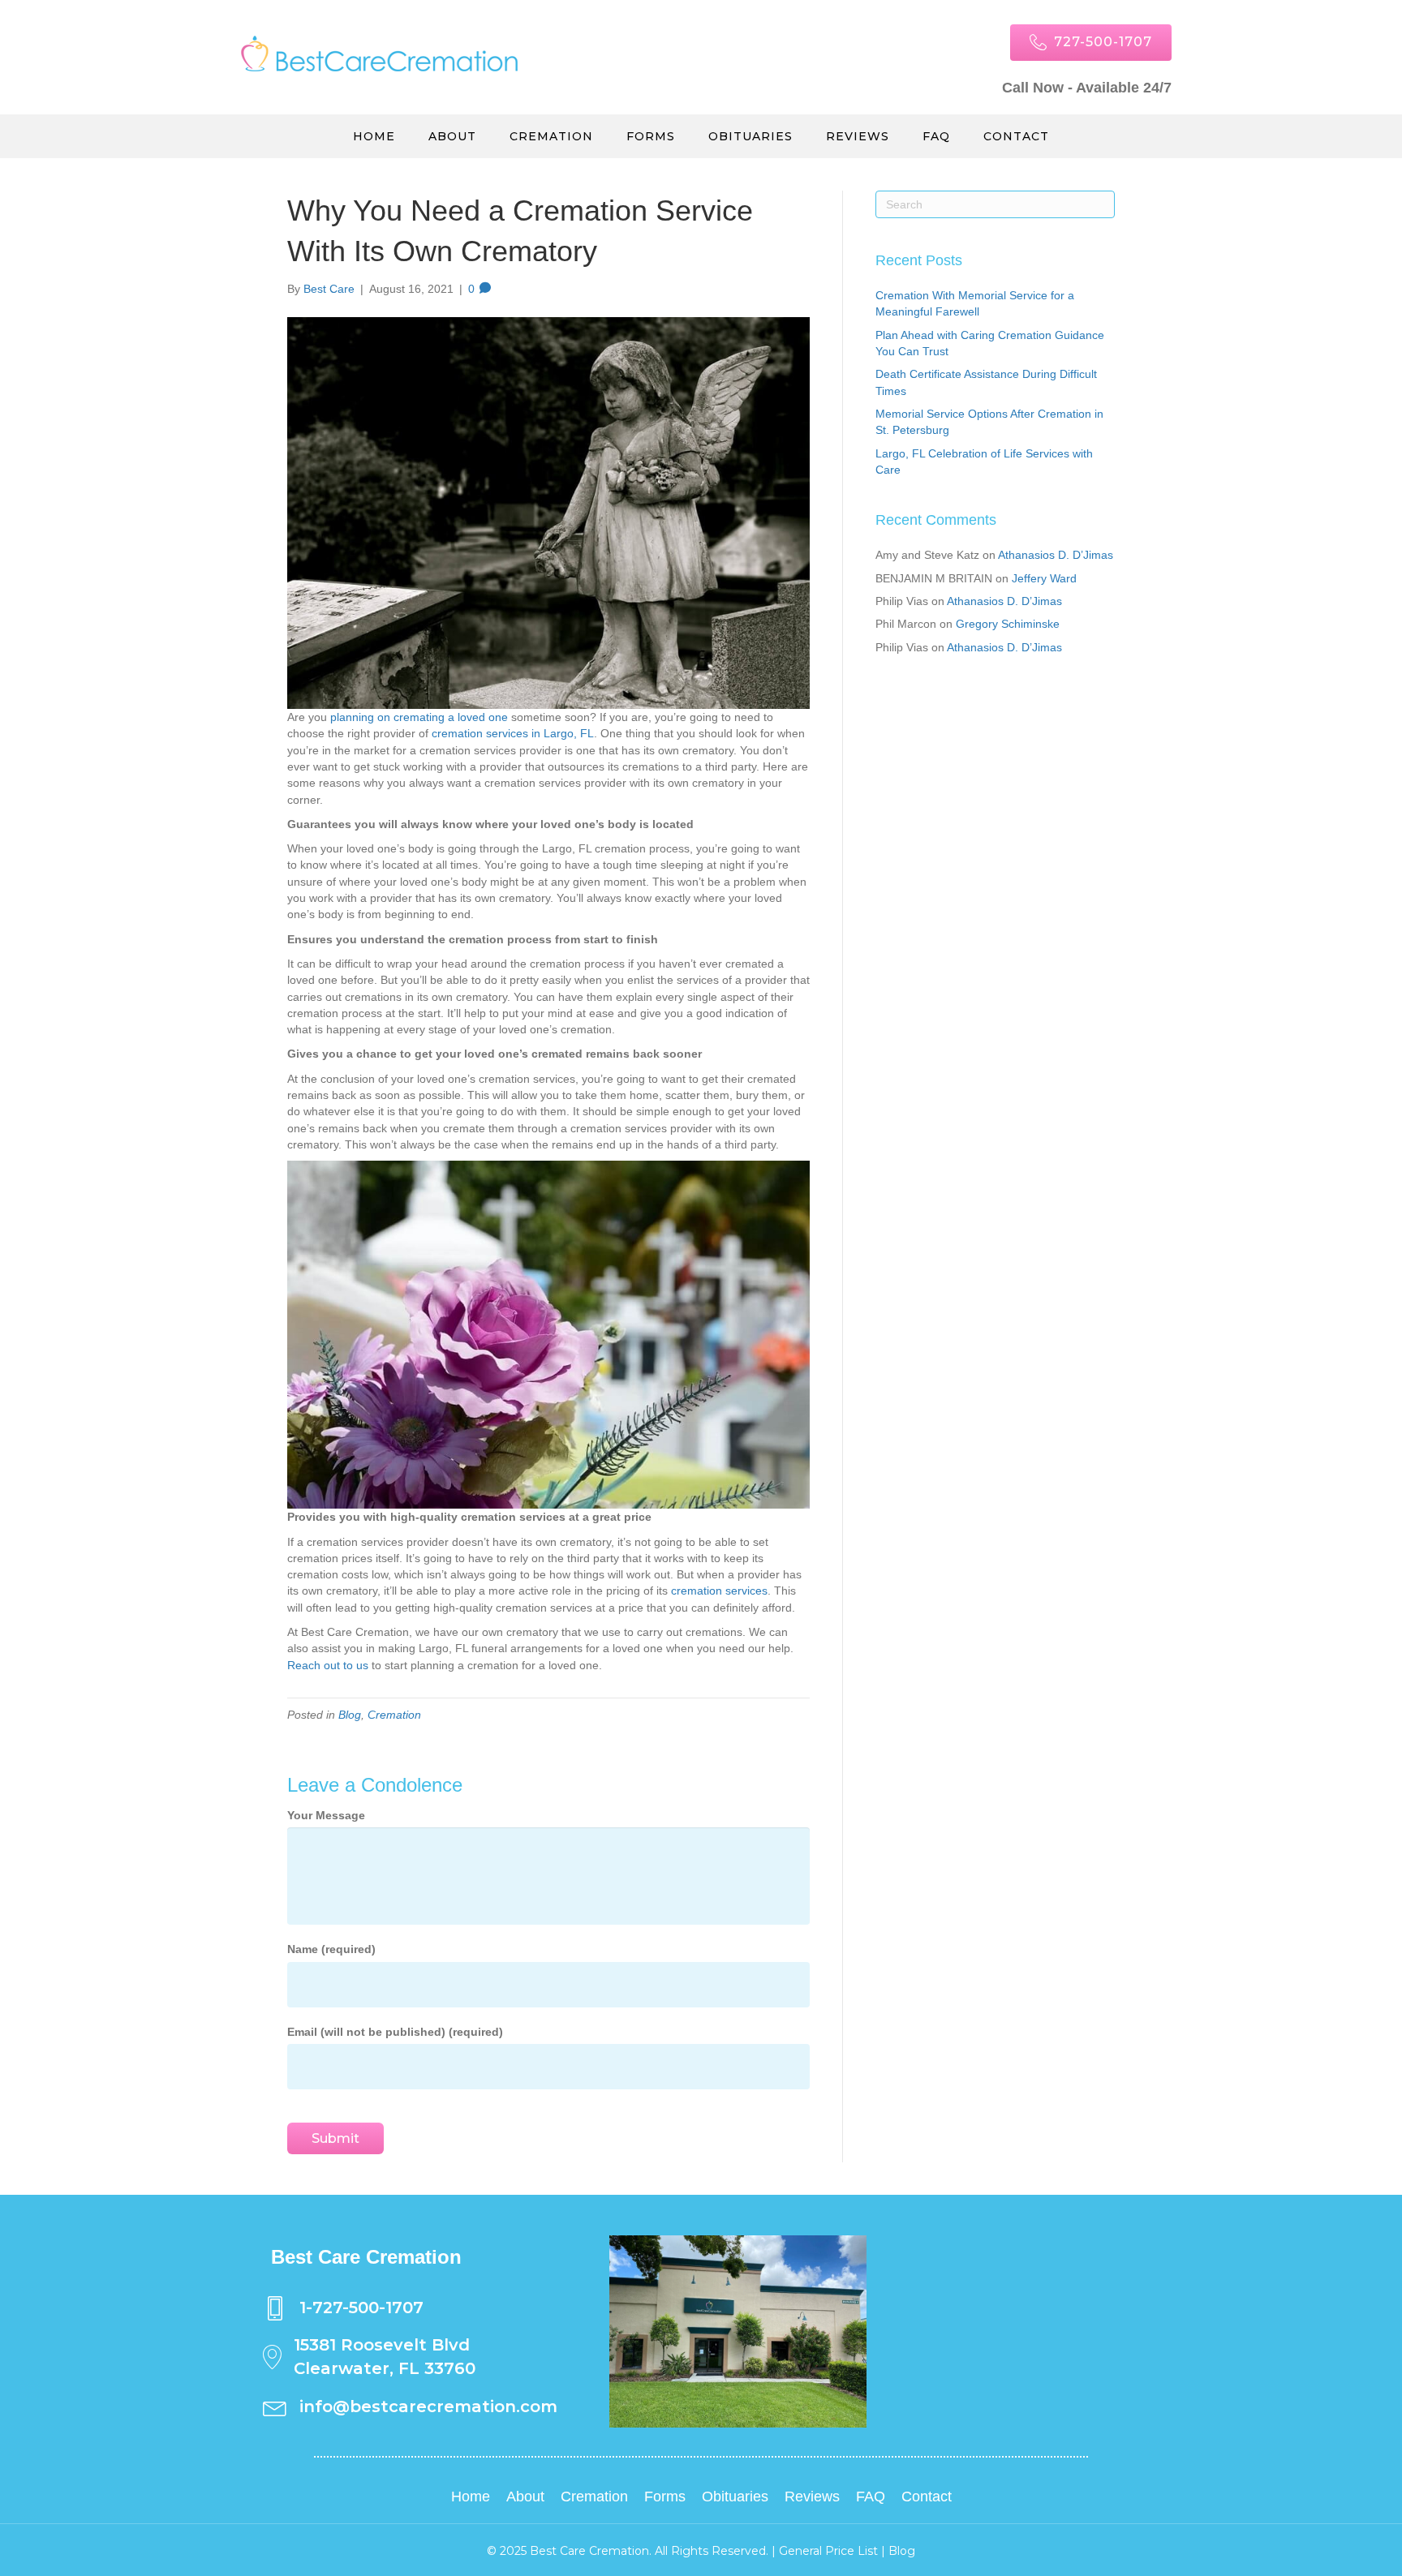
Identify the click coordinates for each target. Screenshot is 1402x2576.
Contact (1016, 136)
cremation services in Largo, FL (513, 733)
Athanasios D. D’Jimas (1056, 555)
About (452, 136)
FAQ (936, 136)
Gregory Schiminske (1008, 624)
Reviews (858, 136)
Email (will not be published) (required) (395, 2032)
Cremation (551, 136)
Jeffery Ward (1044, 578)
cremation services (719, 1591)
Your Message (326, 1815)
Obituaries (750, 136)
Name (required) (331, 1949)
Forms (651, 136)
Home (374, 136)
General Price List (828, 2551)
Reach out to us (328, 1665)
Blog (350, 1715)
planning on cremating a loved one (419, 717)
